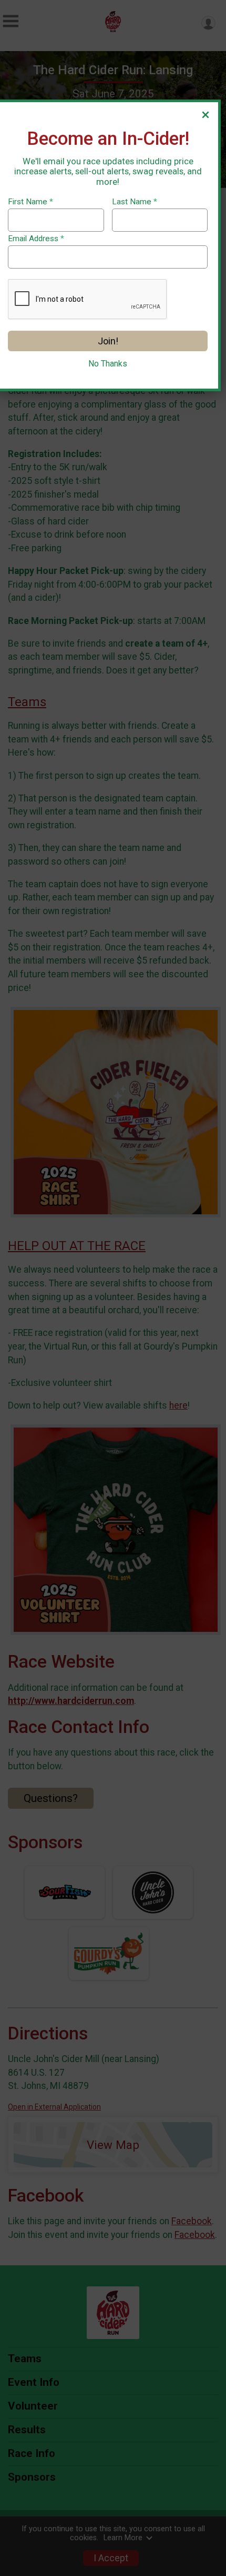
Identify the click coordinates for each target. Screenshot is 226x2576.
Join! (108, 341)
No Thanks (108, 364)
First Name (30, 202)
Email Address (36, 239)
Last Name (135, 202)
